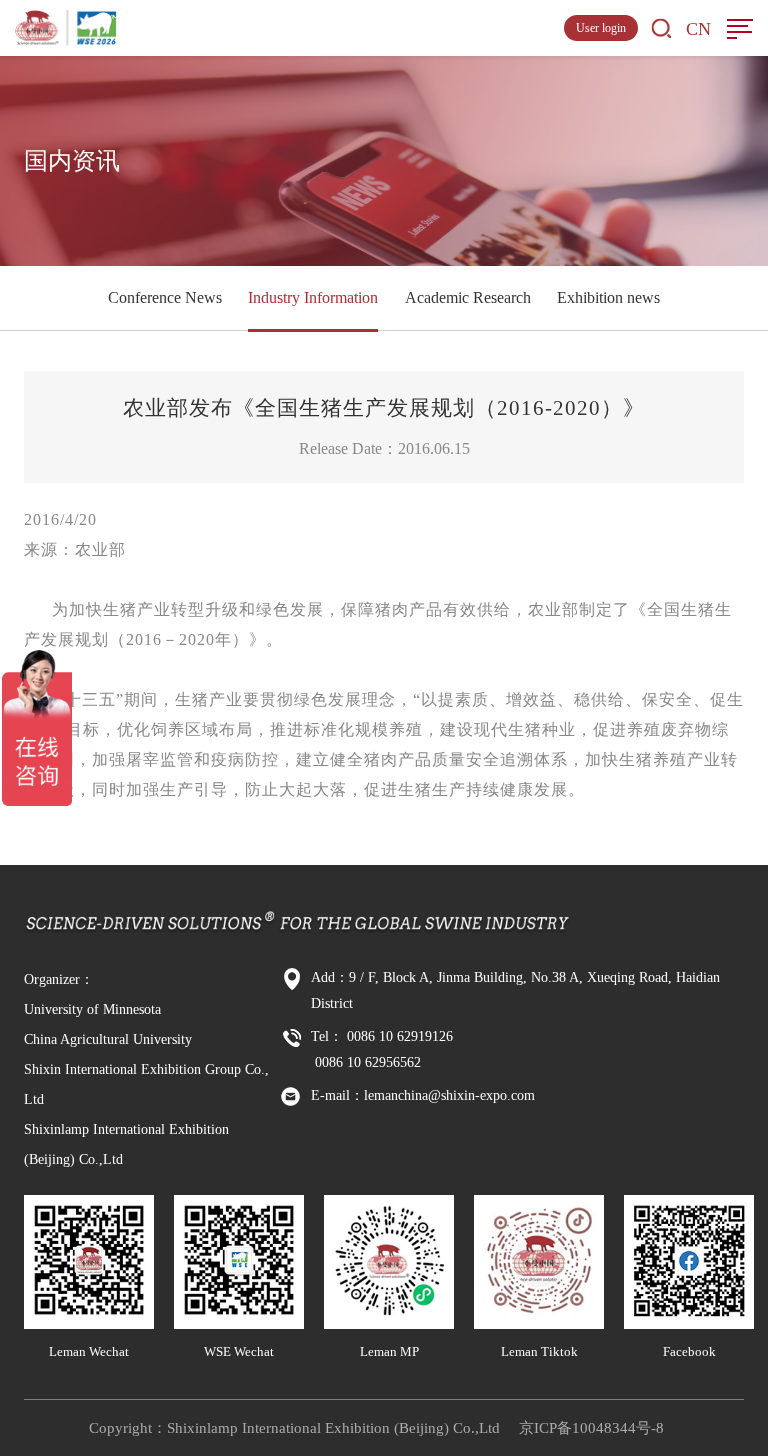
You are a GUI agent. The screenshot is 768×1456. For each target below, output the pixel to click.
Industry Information (313, 297)
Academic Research (468, 297)
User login (601, 28)
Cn (698, 29)
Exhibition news (608, 297)
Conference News (165, 297)
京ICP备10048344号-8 (591, 1428)
